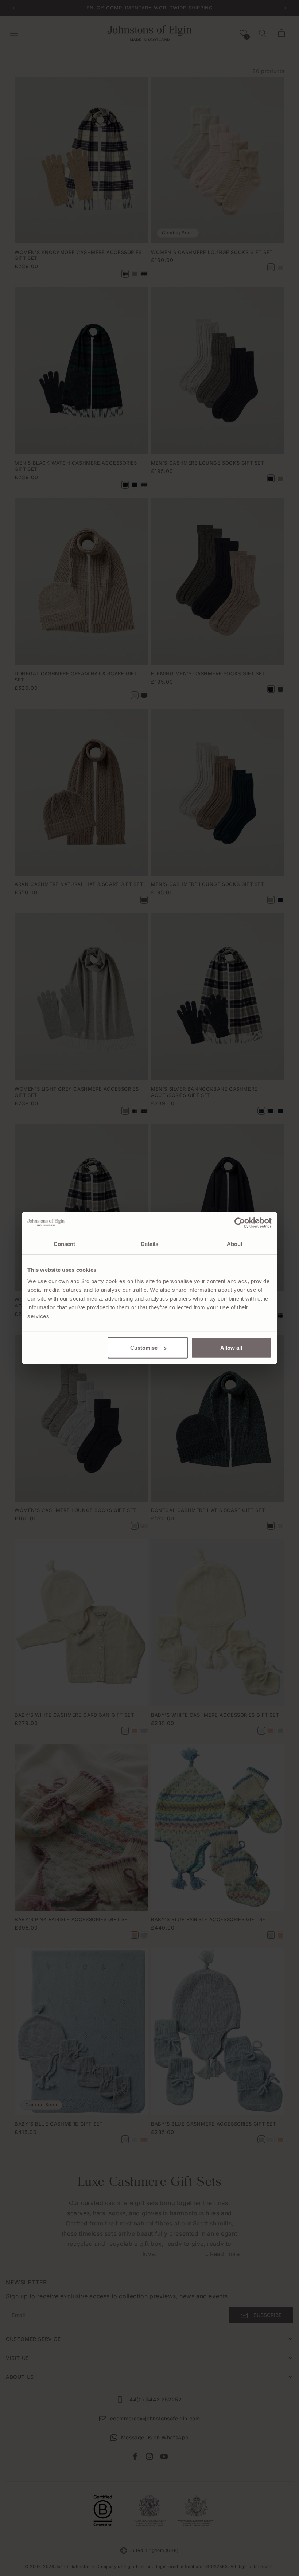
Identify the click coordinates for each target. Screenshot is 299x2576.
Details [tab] (150, 1244)
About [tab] (235, 1244)
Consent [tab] (65, 1244)
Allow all (231, 1348)
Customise (144, 1348)
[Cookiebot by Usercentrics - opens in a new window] (240, 1223)
